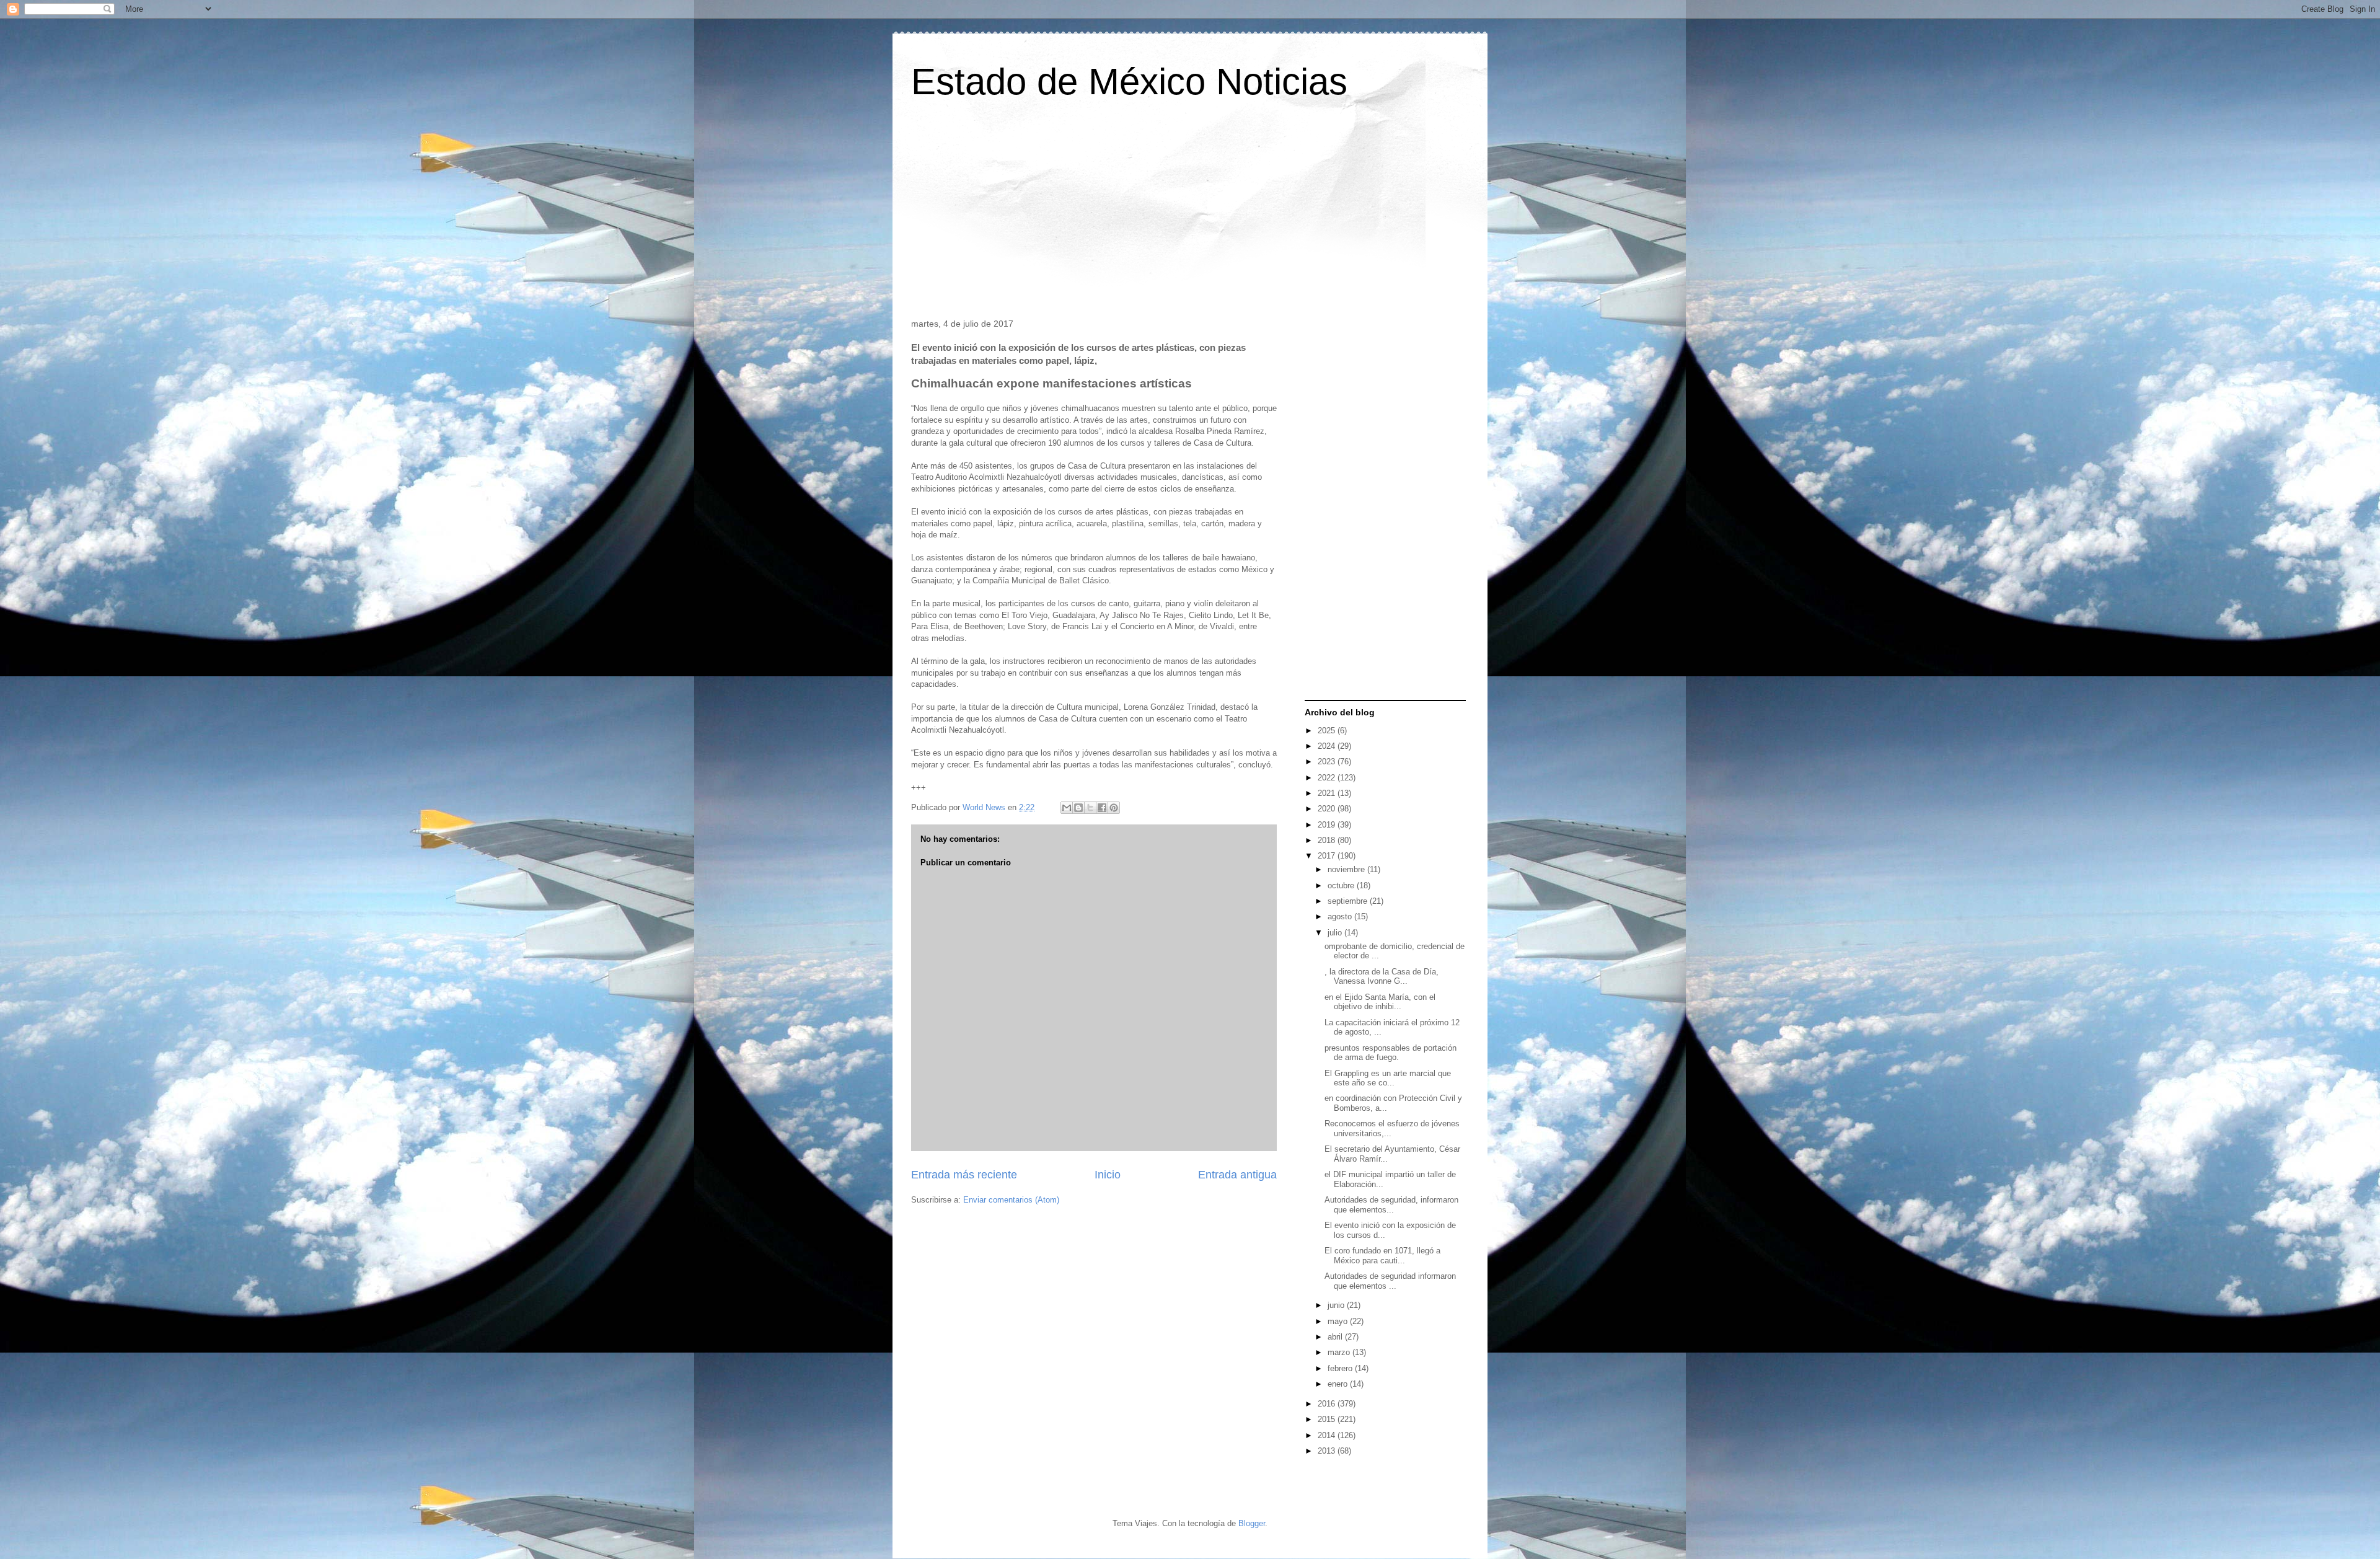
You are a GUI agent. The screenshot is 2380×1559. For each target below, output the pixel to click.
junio (1337, 1305)
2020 (1328, 809)
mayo (1339, 1321)
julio (1336, 933)
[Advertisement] (1190, 213)
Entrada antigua (1237, 1175)
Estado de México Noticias (1129, 82)
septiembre (1349, 901)
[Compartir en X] (1090, 808)
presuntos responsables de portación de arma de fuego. (1391, 1053)
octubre (1342, 885)
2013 (1328, 1451)
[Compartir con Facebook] (1102, 808)
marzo (1340, 1352)
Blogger (1252, 1523)
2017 (1328, 856)
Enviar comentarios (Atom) (1011, 1200)
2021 (1328, 793)
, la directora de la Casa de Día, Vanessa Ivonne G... (1382, 977)
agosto (1341, 916)
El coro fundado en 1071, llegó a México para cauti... (1382, 1256)
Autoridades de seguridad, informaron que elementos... (1391, 1205)
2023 (1328, 762)
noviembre (1347, 869)
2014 (1328, 1435)
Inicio (1108, 1175)
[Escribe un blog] (1078, 808)
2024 (1328, 746)
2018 (1328, 840)
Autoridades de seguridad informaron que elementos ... (1390, 1281)
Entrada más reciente (964, 1175)
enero (1339, 1384)
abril (1336, 1337)
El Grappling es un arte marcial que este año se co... (1388, 1078)
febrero (1341, 1368)
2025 (1328, 731)
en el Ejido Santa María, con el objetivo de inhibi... (1380, 1002)
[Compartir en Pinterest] (1114, 808)
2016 (1328, 1404)
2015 (1328, 1419)
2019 (1328, 825)
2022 (1328, 778)
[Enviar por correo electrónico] (1067, 808)
